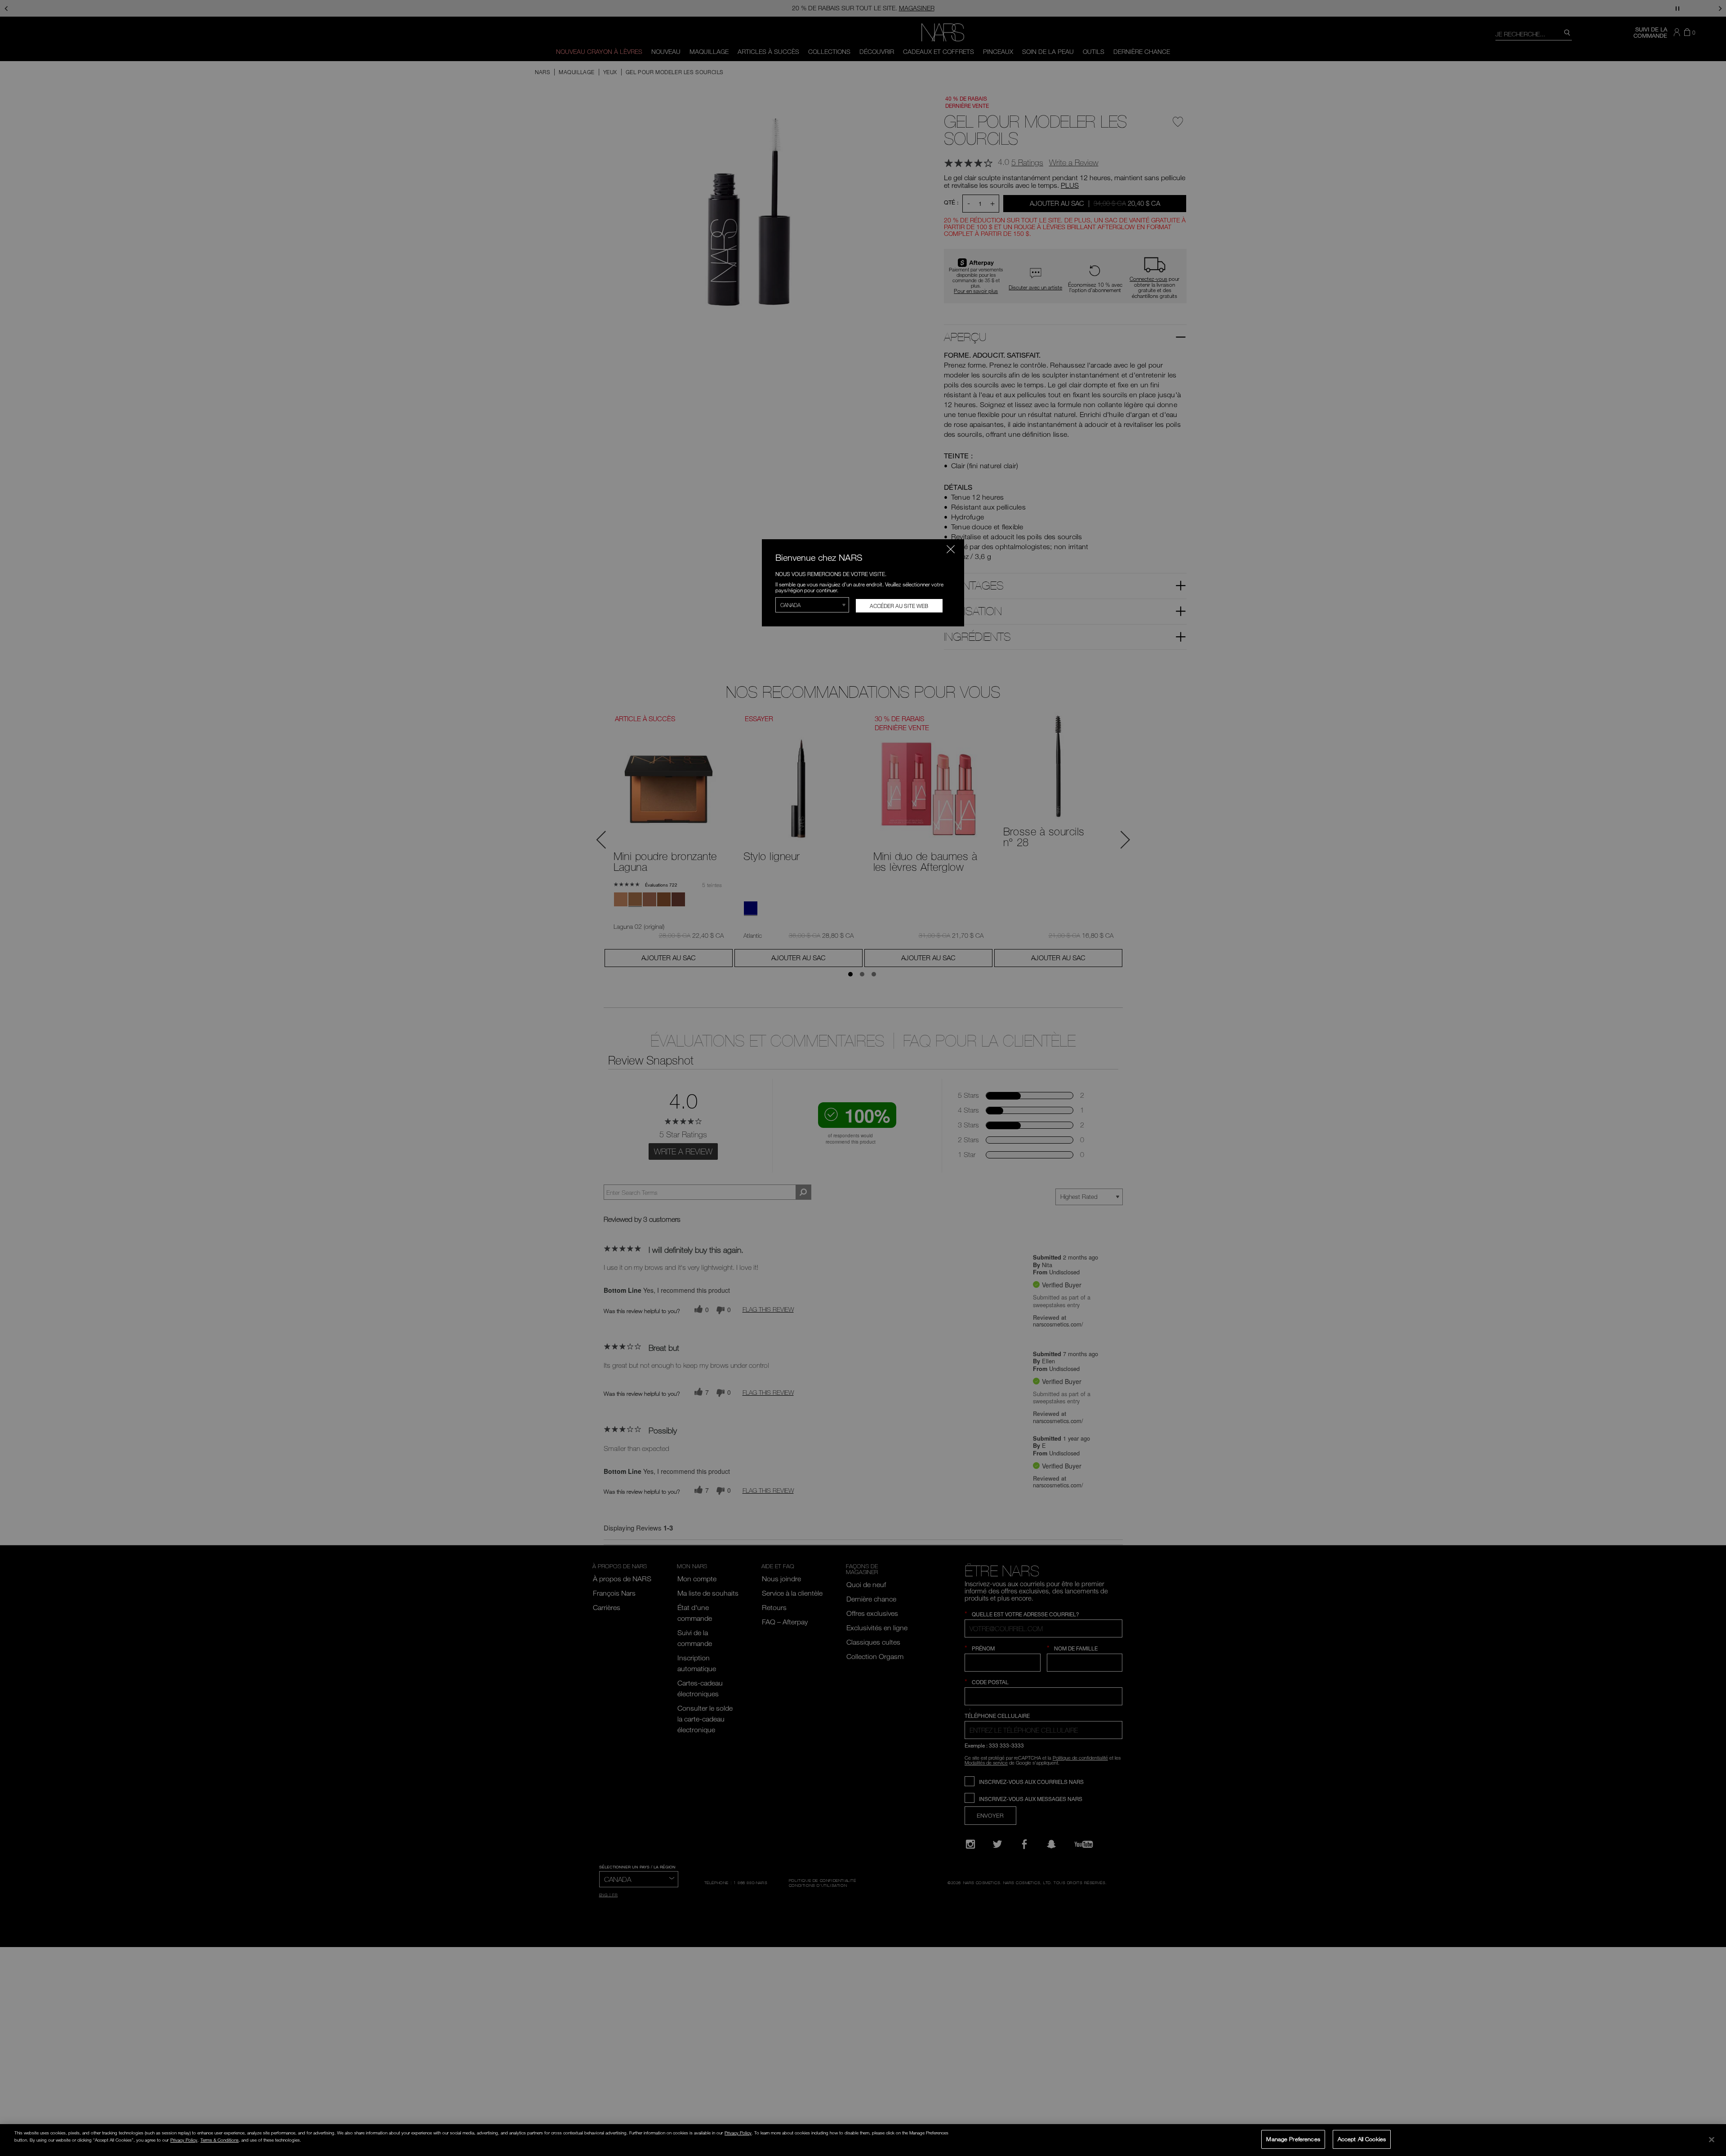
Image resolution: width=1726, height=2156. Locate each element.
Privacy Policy (738, 2133)
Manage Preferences (1293, 2139)
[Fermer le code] (951, 549)
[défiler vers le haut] (1711, 2088)
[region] (863, 2140)
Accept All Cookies (1362, 2139)
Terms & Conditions (220, 2140)
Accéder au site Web (899, 606)
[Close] (1712, 2139)
